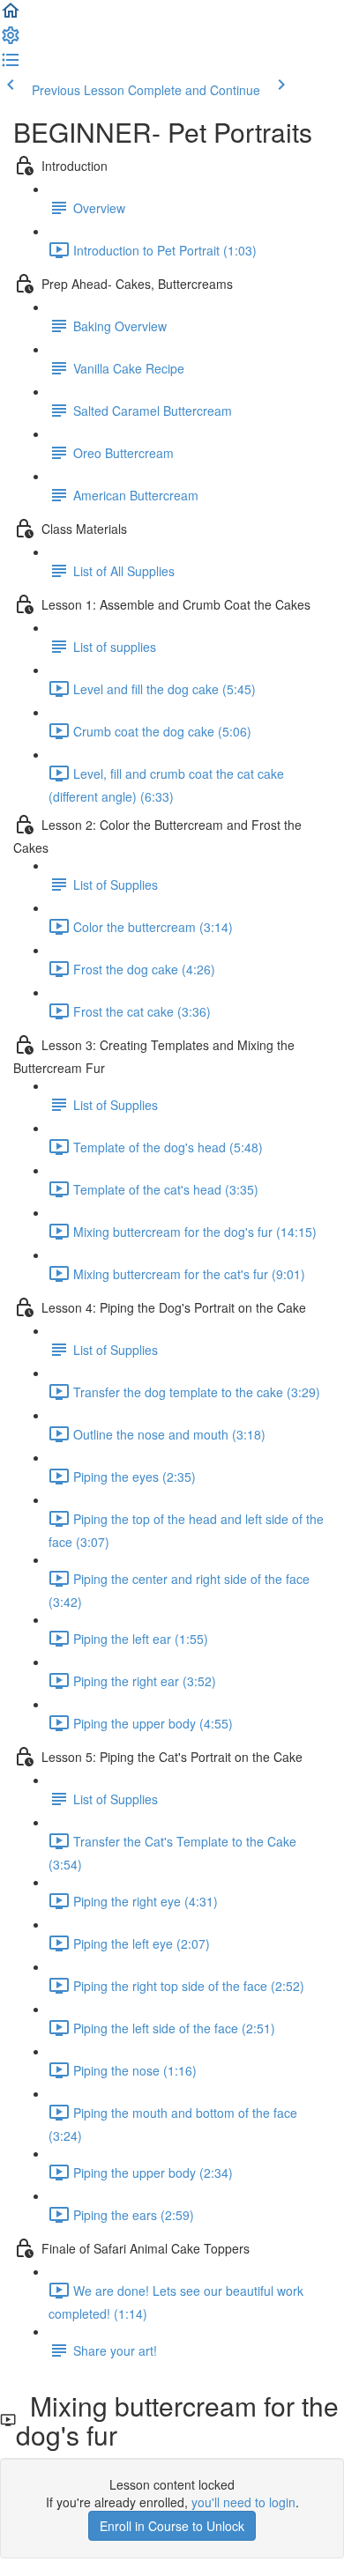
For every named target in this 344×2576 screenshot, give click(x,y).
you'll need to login (243, 2502)
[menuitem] (11, 41)
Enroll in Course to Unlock (172, 2526)
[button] (11, 16)
